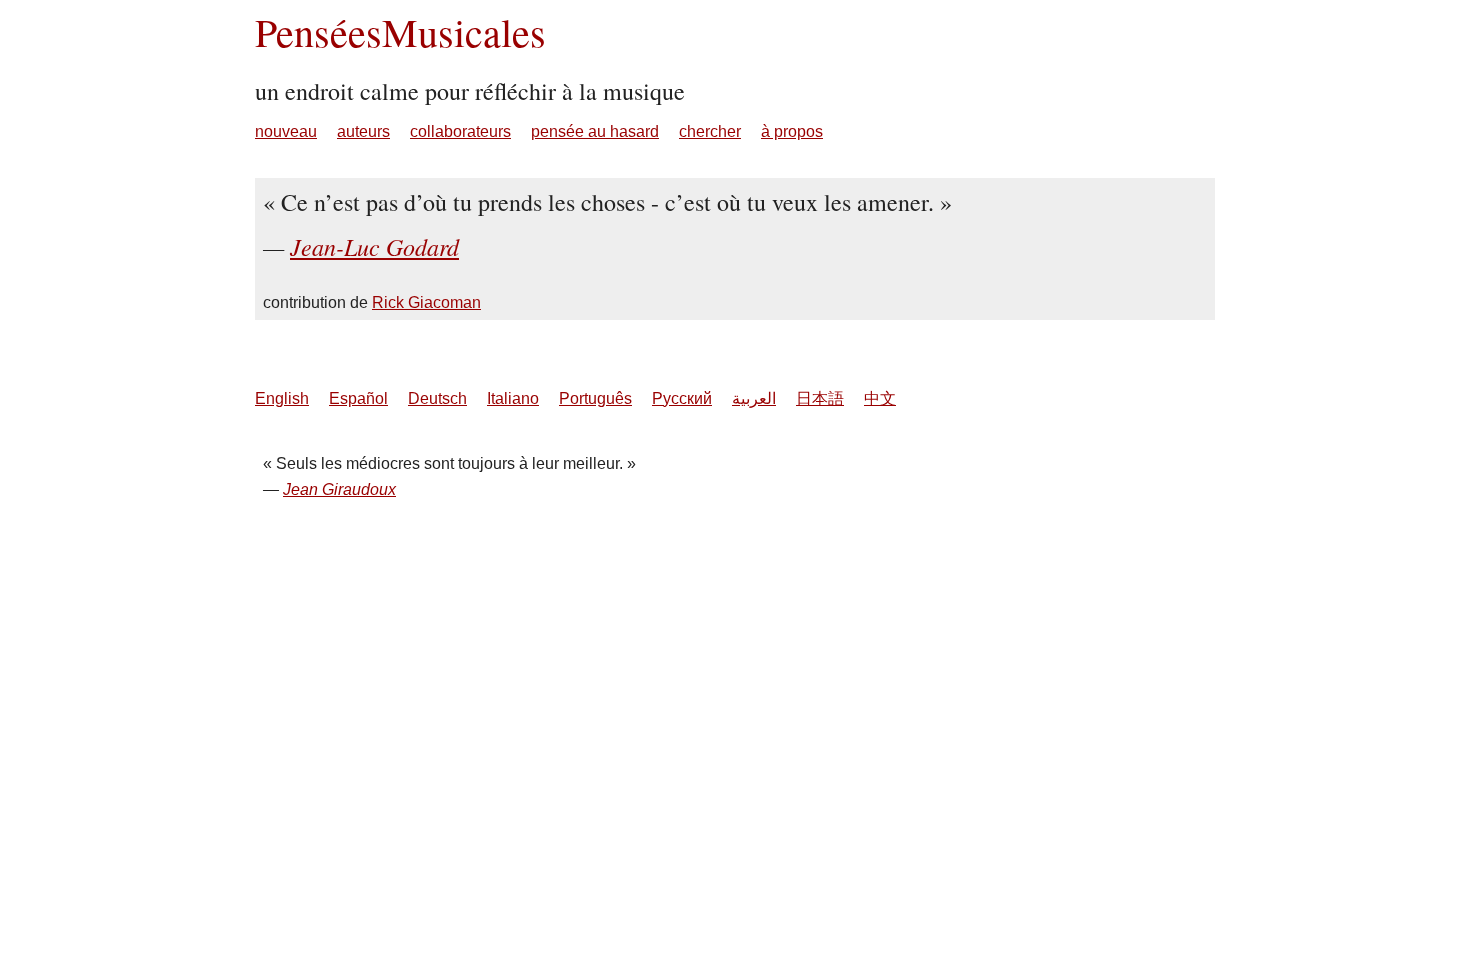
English (282, 398)
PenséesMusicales (400, 31)
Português (595, 398)
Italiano (513, 398)
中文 (880, 398)
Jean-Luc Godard (374, 246)
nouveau (286, 131)
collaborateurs (460, 131)
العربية (754, 398)
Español (358, 398)
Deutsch (437, 398)
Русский (682, 398)
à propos (792, 131)
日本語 (820, 398)
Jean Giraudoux (339, 489)
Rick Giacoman (426, 302)
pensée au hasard (595, 131)
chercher (710, 131)
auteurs (363, 131)
